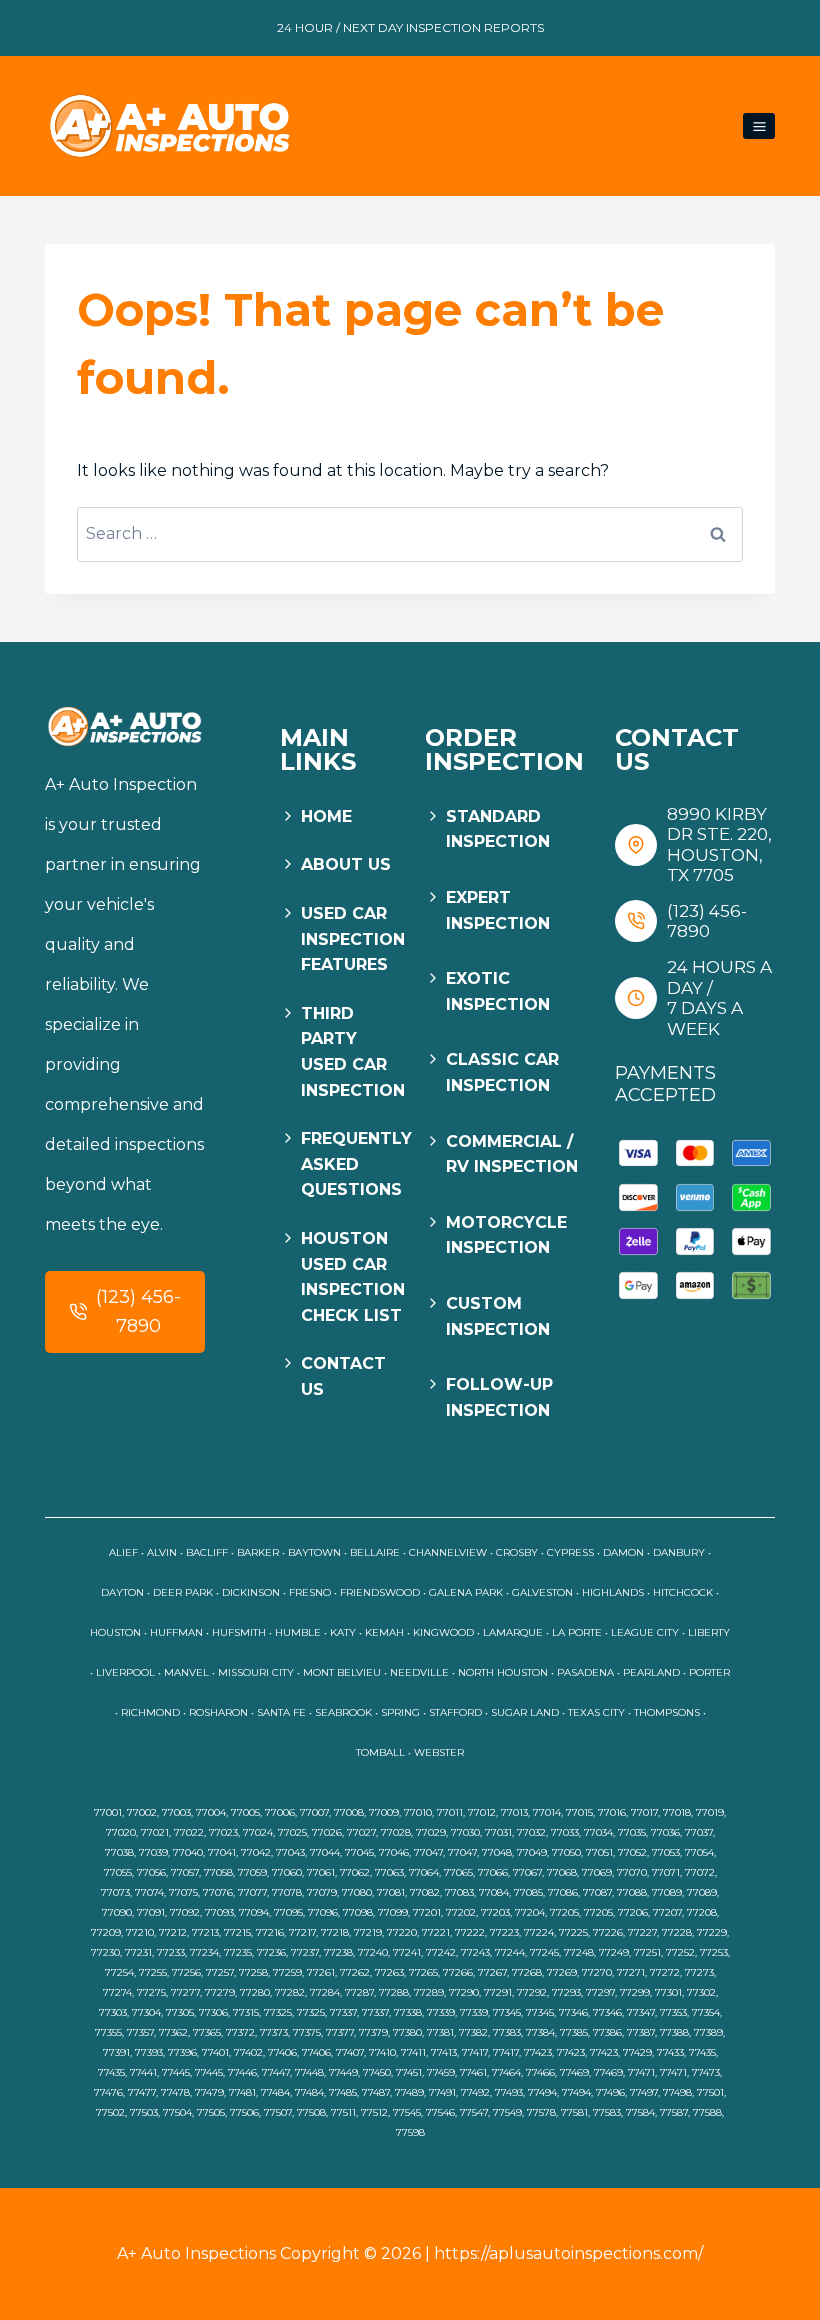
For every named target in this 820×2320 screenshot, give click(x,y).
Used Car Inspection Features (353, 939)
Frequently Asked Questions (356, 1164)
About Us (346, 864)
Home (326, 816)
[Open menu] (759, 126)
